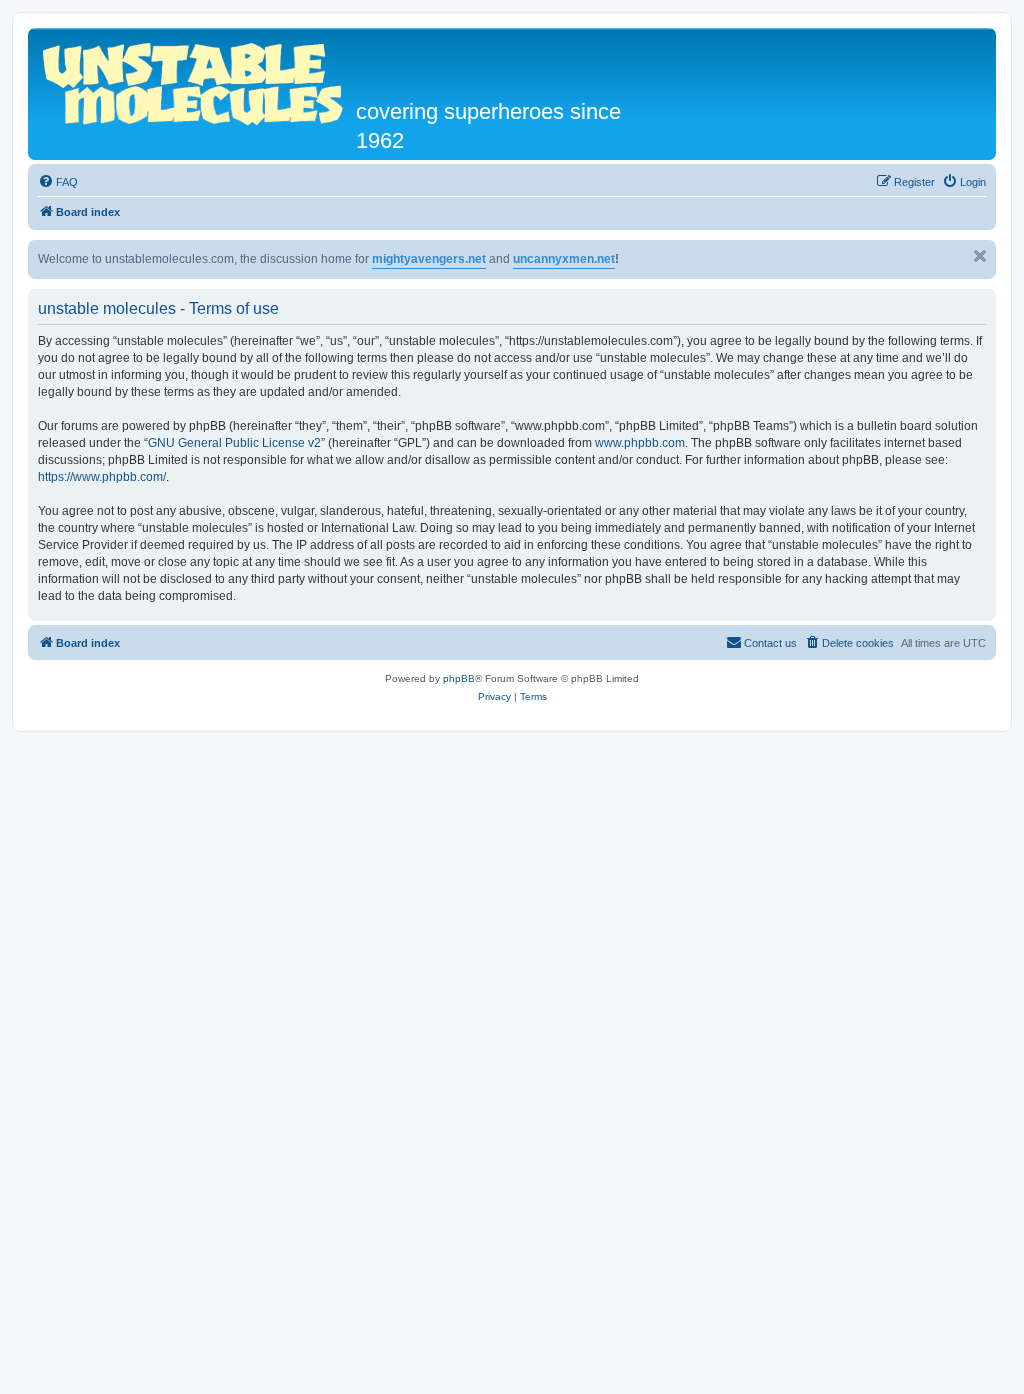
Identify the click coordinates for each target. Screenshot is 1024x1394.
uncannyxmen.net (564, 259)
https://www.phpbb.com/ (102, 477)
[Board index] (194, 81)
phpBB (459, 678)
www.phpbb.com (640, 443)
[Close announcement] (980, 256)
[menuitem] (58, 182)
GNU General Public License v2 (234, 443)
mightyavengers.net (429, 259)
